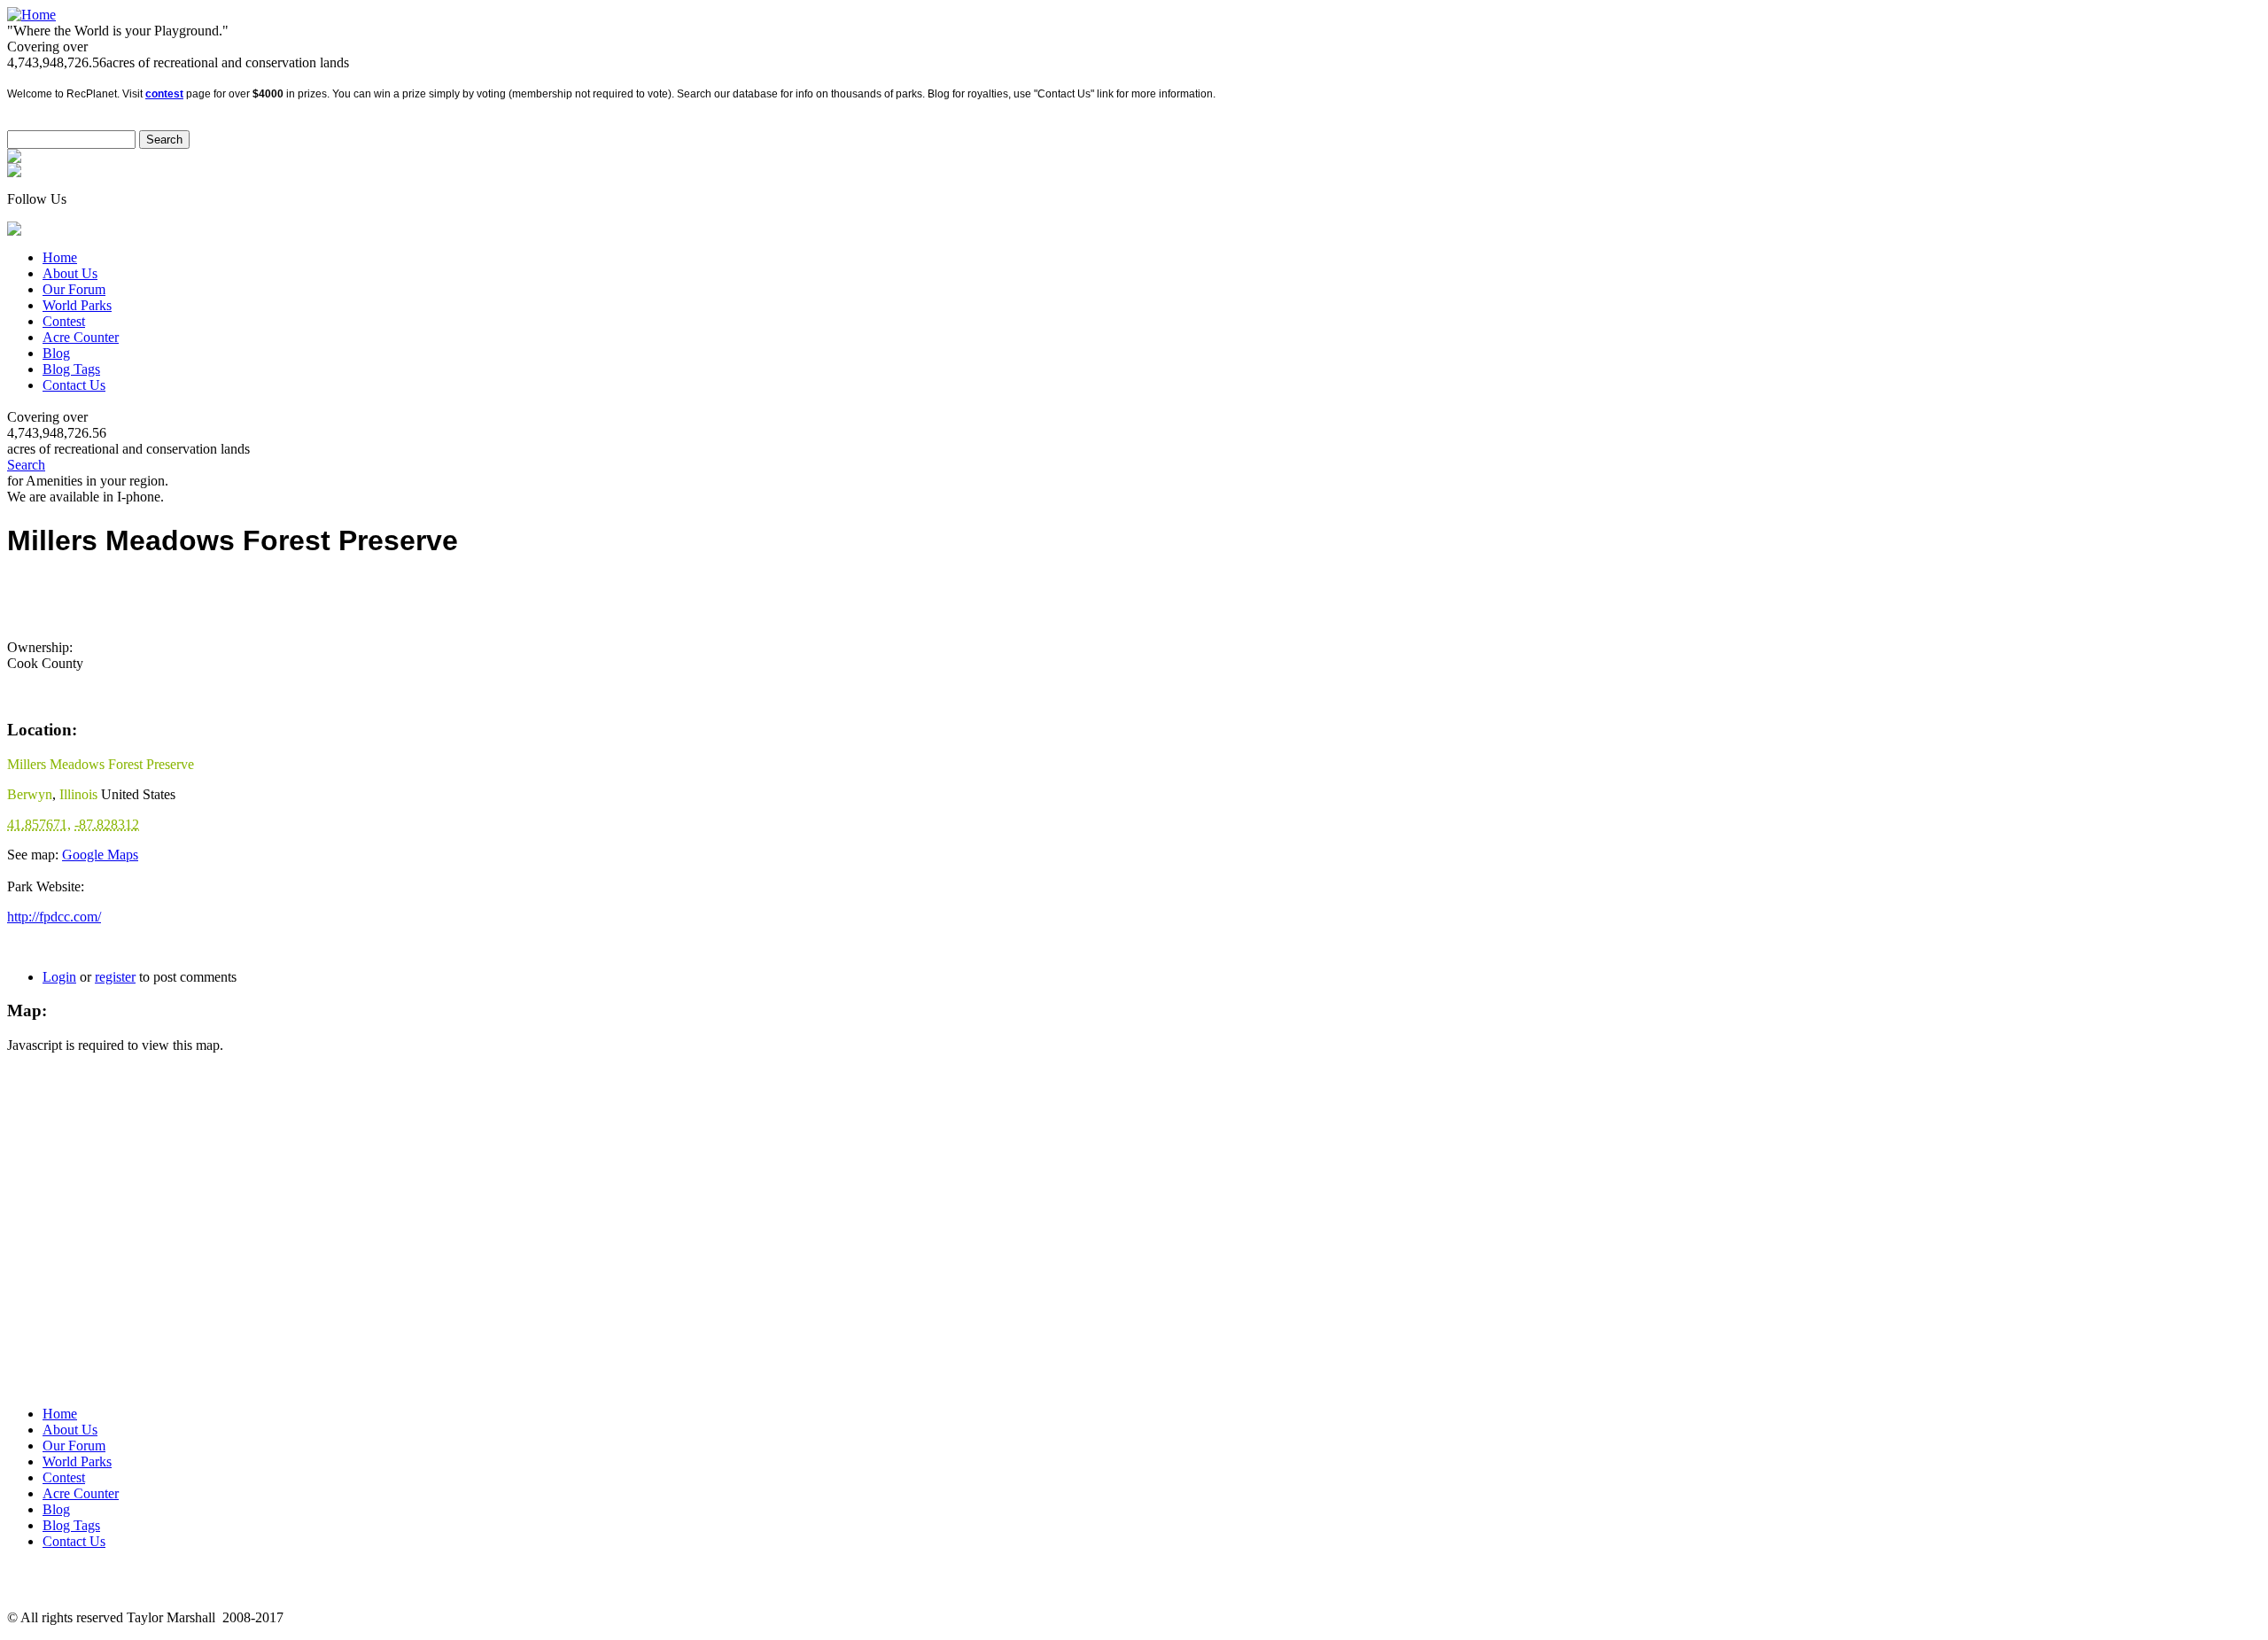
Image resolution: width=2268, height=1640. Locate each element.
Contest (64, 321)
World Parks (77, 305)
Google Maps (100, 855)
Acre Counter (81, 337)
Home (60, 257)
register (115, 977)
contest (164, 94)
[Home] (31, 15)
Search (26, 465)
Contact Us (74, 385)
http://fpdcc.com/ (54, 917)
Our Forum (74, 289)
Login (59, 977)
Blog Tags (71, 369)
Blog (56, 353)
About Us (70, 273)
